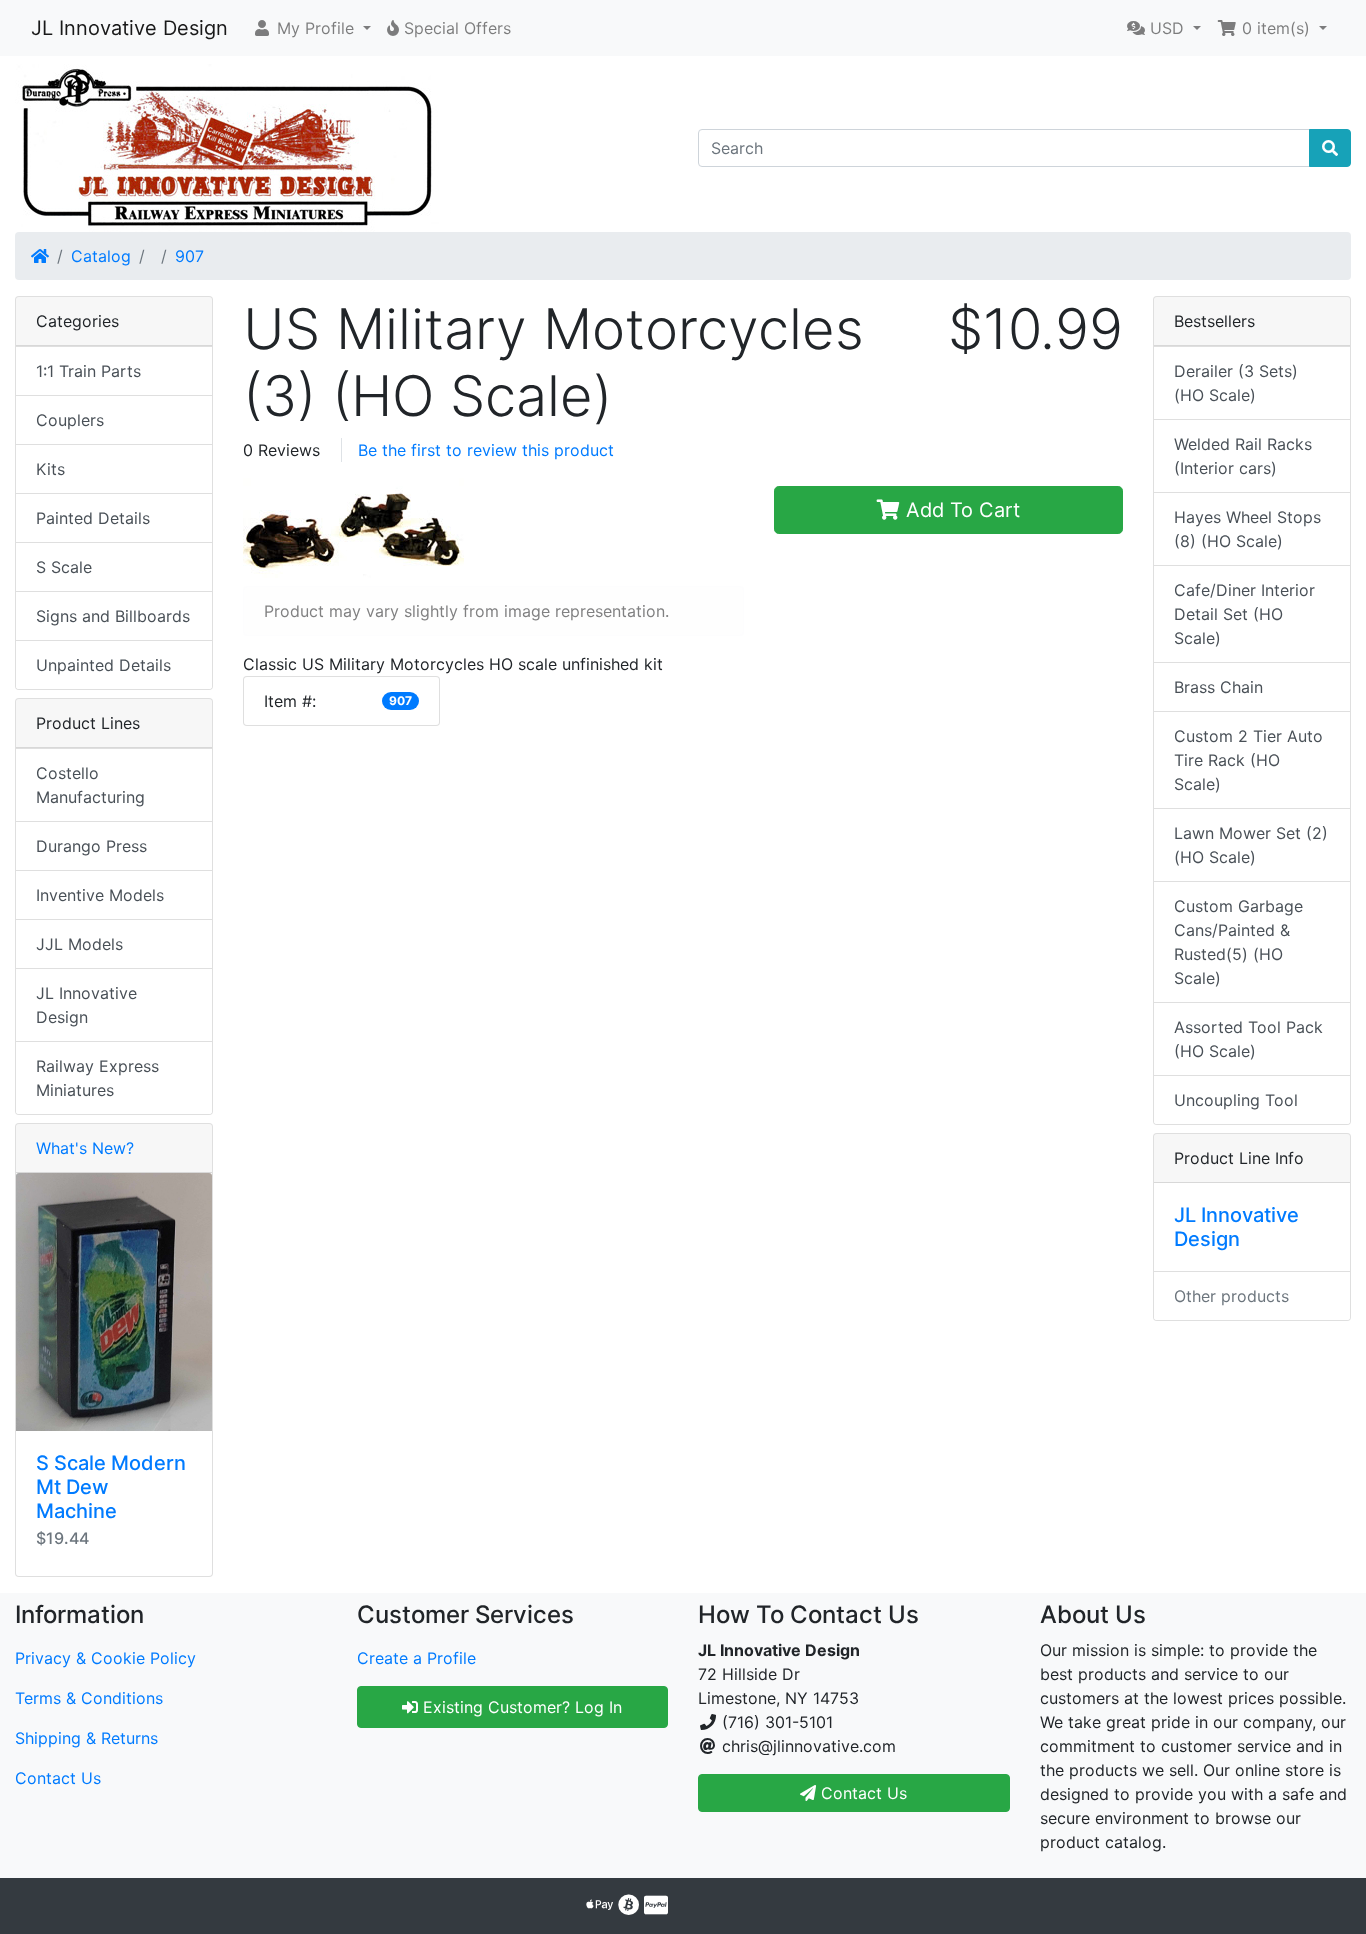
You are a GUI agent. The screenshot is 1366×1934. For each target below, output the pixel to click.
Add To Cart (960, 510)
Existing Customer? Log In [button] (520, 1707)
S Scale (64, 567)
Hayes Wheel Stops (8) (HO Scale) (1247, 529)
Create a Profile (416, 1658)
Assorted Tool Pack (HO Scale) (1248, 1039)
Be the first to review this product (486, 450)
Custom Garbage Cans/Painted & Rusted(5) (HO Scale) (1238, 942)
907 (189, 256)
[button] (311, 28)
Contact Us (58, 1778)
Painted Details (93, 518)
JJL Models (79, 944)
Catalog (101, 256)
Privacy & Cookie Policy (105, 1658)
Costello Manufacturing (90, 785)
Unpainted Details (103, 665)
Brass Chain (1218, 687)
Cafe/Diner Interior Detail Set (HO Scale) (1244, 614)
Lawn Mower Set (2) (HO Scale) (1251, 845)
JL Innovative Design (129, 28)
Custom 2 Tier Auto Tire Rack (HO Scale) (1248, 760)
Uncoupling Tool (1236, 1100)
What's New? (85, 1148)
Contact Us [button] (861, 1793)
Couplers (70, 420)
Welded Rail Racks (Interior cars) (1243, 456)
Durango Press (91, 846)
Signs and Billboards (113, 616)
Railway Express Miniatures (97, 1078)
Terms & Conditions (89, 1698)
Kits (50, 469)
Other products (1231, 1296)
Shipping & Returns (86, 1738)
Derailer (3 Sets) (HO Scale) (1236, 383)
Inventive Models (100, 895)
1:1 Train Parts (88, 371)
